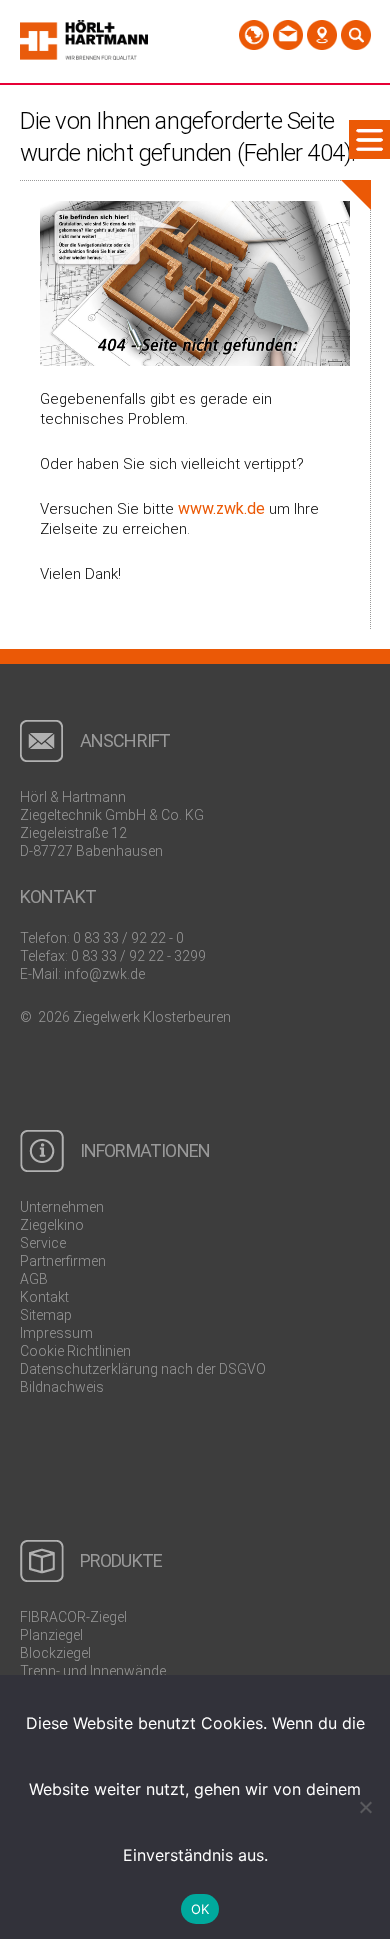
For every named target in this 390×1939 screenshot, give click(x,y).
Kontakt (44, 1297)
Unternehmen (62, 1207)
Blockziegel (55, 1653)
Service (43, 1243)
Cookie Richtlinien (75, 1351)
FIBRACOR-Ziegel (73, 1617)
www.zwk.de (221, 508)
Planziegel (51, 1635)
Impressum (56, 1333)
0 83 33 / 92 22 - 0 (128, 938)
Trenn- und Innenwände (93, 1671)
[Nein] (365, 1807)
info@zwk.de (104, 974)
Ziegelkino (52, 1225)
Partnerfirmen (63, 1261)
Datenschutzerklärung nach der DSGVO (143, 1369)
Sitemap (46, 1315)
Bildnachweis (62, 1387)
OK (200, 1909)
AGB (34, 1279)
